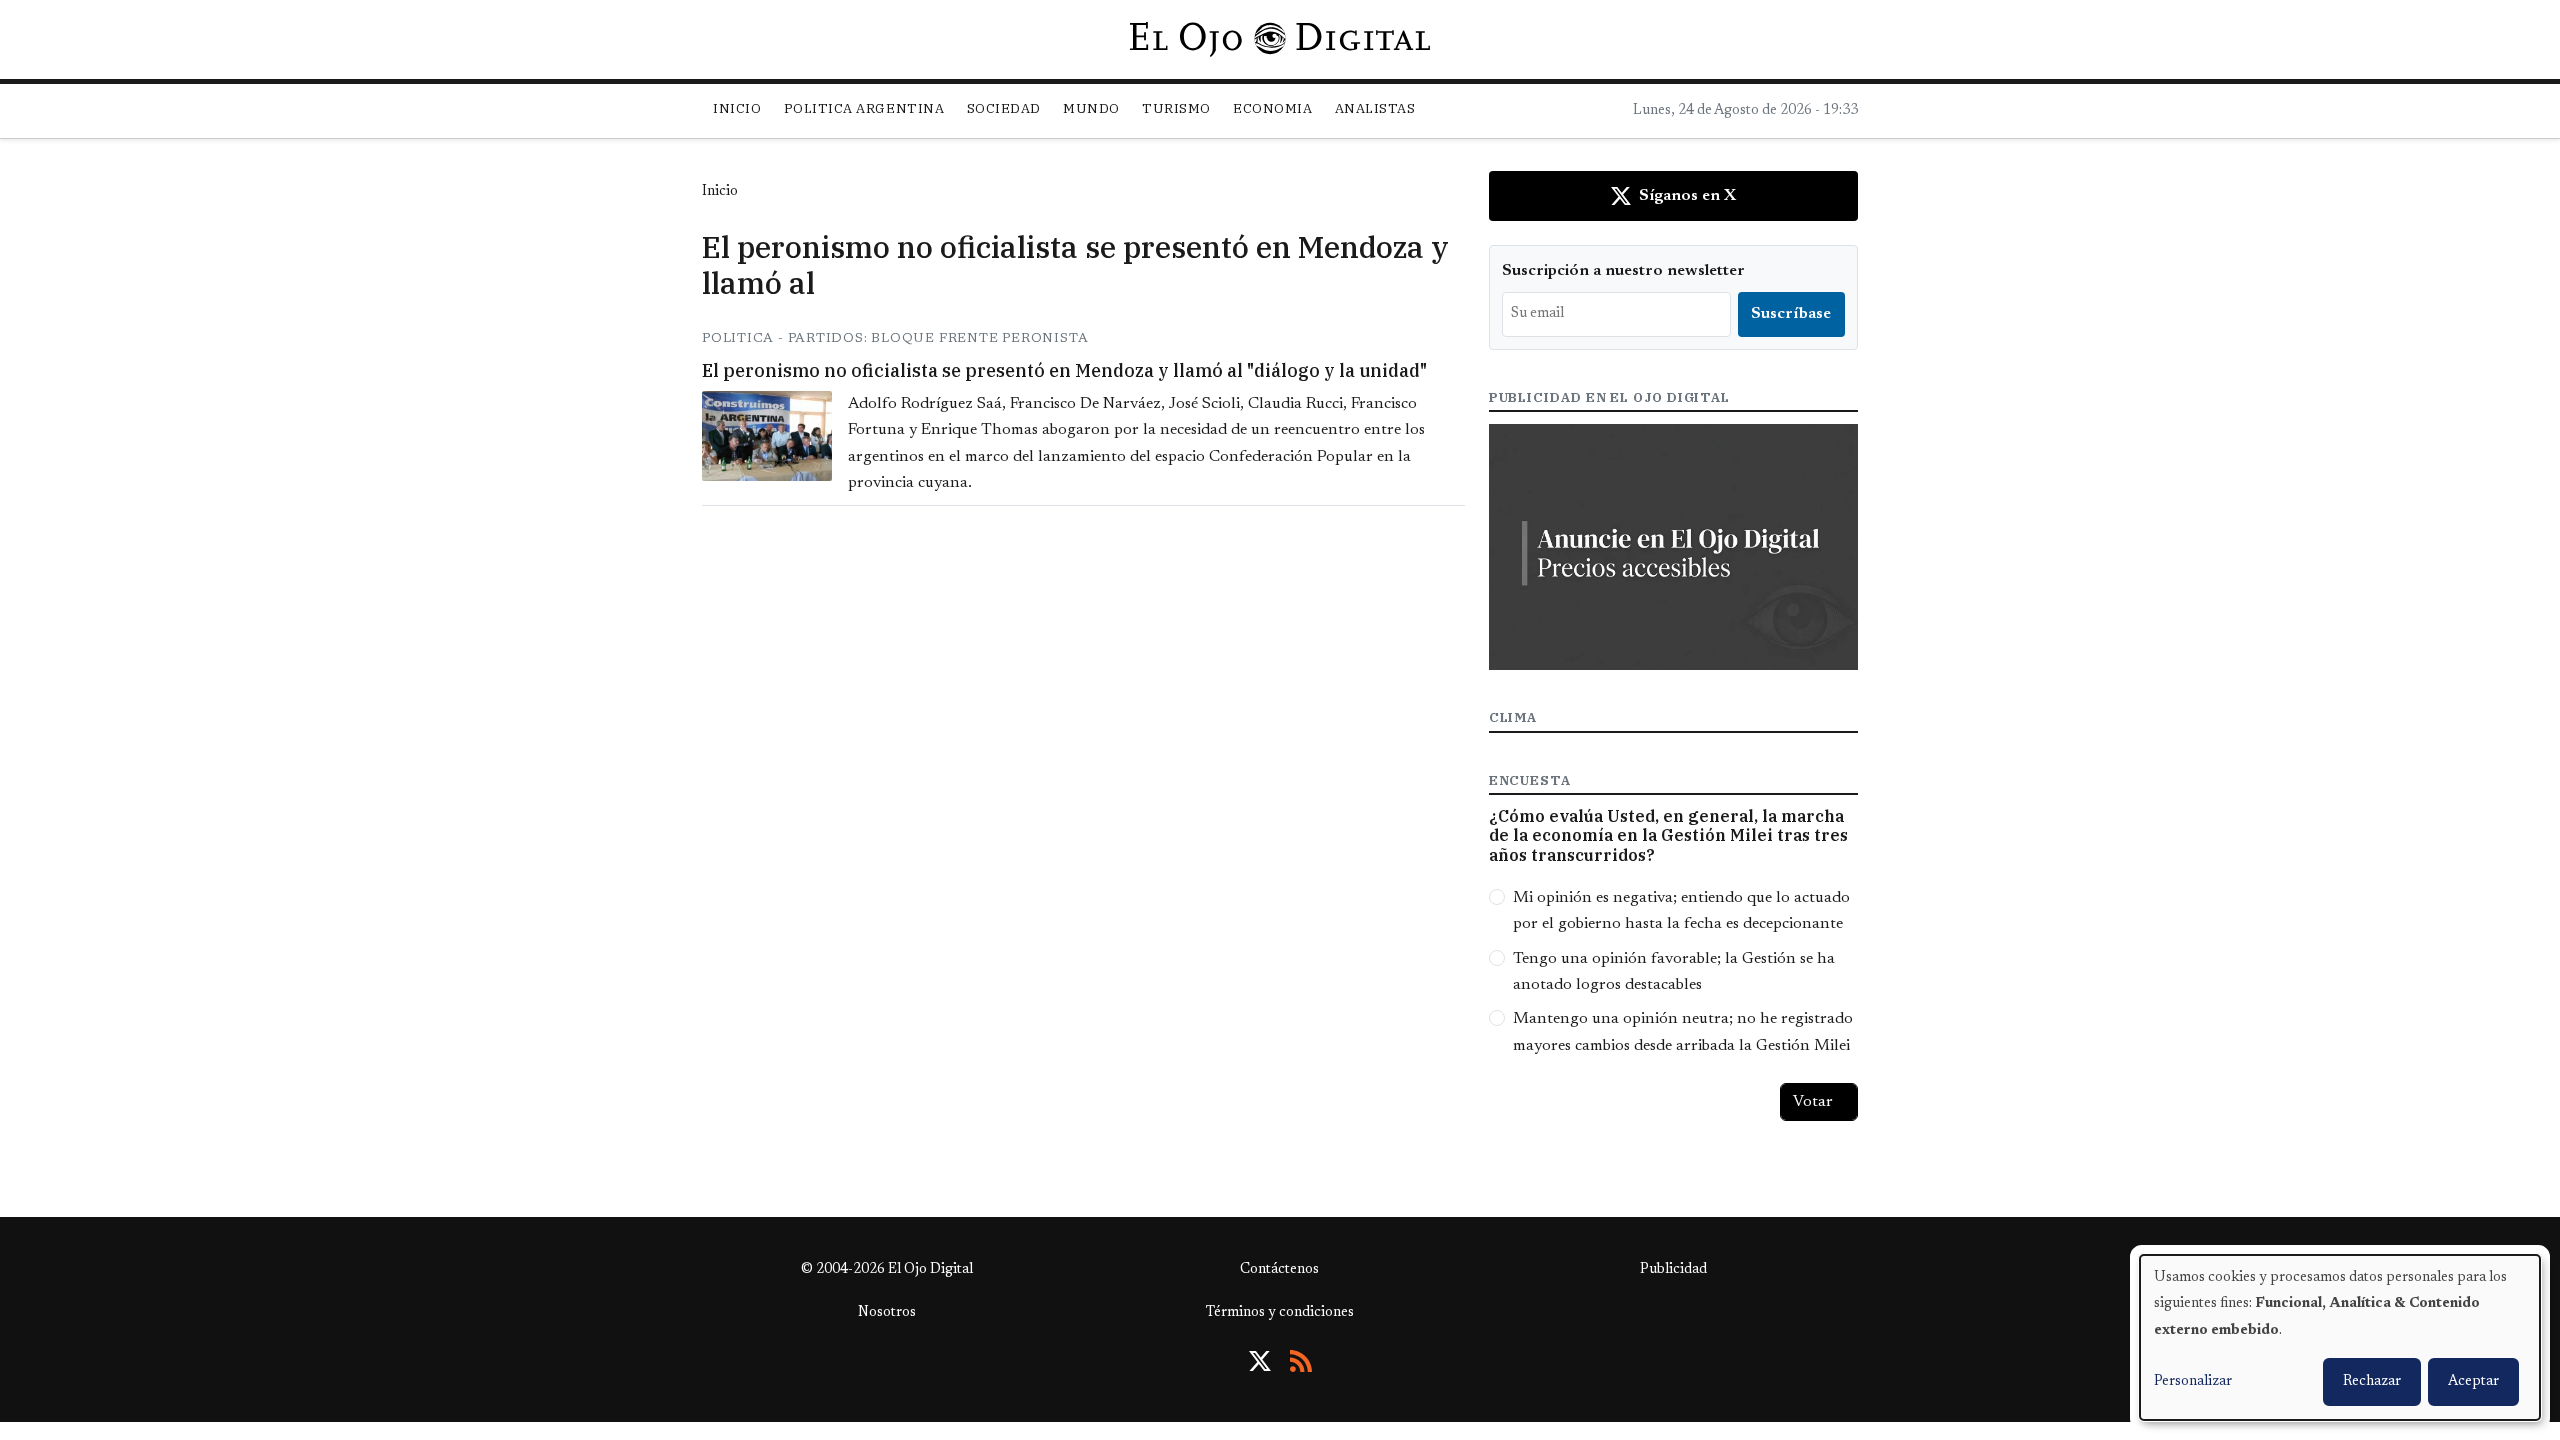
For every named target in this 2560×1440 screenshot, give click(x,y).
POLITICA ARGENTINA (864, 108)
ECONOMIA (1272, 108)
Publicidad (1673, 1270)
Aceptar (2473, 1382)
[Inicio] (1279, 39)
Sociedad (1004, 108)
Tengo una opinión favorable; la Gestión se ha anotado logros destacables (1674, 972)
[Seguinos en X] (1260, 1361)
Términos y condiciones (1280, 1313)
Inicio (737, 108)
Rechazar (2372, 1382)
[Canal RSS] (1301, 1361)
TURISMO (1176, 108)
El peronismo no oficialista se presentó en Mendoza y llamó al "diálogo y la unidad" (1064, 370)
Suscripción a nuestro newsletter (1623, 271)
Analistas (1375, 108)
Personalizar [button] (2193, 1382)
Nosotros (887, 1313)
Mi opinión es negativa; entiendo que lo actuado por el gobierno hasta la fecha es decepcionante (1681, 911)
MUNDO (1091, 108)
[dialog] (2340, 1337)
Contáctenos (1279, 1270)
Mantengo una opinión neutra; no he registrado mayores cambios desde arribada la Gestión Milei (1683, 1032)
